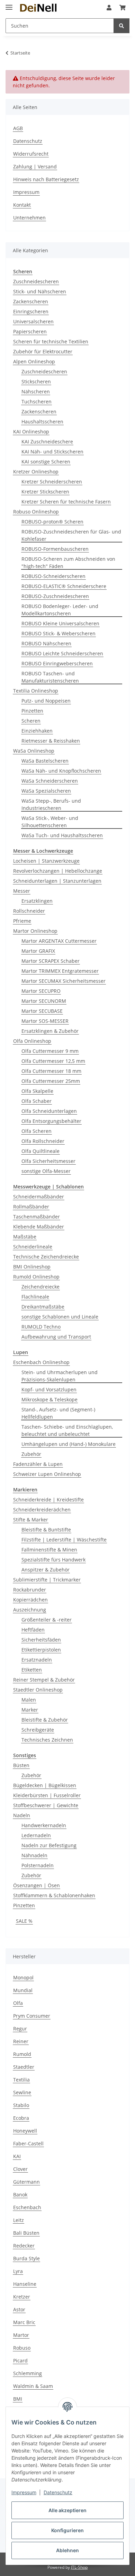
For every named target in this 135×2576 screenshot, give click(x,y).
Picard (20, 2360)
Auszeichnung (30, 1610)
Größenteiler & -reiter (47, 1620)
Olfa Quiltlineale (40, 1151)
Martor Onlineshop (35, 931)
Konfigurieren (67, 2530)
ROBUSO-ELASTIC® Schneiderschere (64, 586)
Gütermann (26, 2182)
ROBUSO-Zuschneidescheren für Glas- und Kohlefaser (71, 535)
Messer (22, 891)
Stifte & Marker (31, 1520)
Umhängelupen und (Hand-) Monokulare (69, 1444)
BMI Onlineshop (32, 1267)
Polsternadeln (38, 1865)
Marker (30, 1710)
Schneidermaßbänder (39, 1197)
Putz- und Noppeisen (46, 701)
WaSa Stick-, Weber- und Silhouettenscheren (50, 822)
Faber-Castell (28, 2143)
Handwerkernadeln (44, 1825)
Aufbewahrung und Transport (56, 1337)
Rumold (22, 2054)
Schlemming (28, 2373)
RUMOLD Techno (41, 1327)
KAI (17, 2156)
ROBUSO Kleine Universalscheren (60, 623)
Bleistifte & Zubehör (45, 1720)
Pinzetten (32, 711)
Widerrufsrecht (31, 154)
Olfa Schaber (37, 1101)
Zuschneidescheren (36, 281)
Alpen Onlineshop (34, 361)
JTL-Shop (79, 2567)
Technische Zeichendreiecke (46, 1257)
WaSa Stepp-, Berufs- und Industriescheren (51, 804)
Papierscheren (30, 331)
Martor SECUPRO (41, 991)
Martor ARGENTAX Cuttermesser (59, 941)
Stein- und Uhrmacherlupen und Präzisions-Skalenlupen (60, 1376)
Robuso (22, 2348)
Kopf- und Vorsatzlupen (49, 1389)
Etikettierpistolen (41, 1650)
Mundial (23, 1990)
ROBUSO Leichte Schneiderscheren (62, 653)
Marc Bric (24, 2322)
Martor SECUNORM (44, 1001)
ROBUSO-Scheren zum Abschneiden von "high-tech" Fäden (68, 562)
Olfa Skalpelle (37, 1091)
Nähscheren (36, 391)
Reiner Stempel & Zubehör (44, 1680)
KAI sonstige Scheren (46, 462)
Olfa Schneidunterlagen (49, 1111)
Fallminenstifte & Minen (49, 1550)
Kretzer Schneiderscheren (52, 482)
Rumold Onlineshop (36, 1277)
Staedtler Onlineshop (38, 1690)
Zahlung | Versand (35, 166)
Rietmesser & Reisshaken (51, 741)
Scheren (31, 721)
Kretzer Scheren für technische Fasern (66, 502)
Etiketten (32, 1670)
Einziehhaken (37, 731)
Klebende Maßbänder (39, 1227)
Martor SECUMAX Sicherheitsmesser (64, 981)
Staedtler (24, 2067)
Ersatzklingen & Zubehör (50, 1031)
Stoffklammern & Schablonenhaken (54, 1895)
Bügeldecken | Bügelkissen (45, 1785)
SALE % (24, 1921)
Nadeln (22, 1815)
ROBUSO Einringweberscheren (57, 663)
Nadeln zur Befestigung (49, 1845)
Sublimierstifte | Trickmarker (47, 1580)
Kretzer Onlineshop (36, 472)
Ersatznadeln (37, 1660)
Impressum (24, 2492)
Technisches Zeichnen (47, 1740)
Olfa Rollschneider (43, 1141)
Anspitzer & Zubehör (46, 1570)
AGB (18, 128)
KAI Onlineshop (31, 432)
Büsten (21, 1765)
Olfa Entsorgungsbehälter (51, 1121)
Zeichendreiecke (40, 1287)
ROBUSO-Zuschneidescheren (55, 596)
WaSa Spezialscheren (46, 791)
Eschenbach (27, 2207)
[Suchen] (121, 26)
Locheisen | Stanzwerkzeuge (46, 861)
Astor (19, 2309)
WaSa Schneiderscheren (50, 781)
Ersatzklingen (37, 901)
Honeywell (25, 2131)
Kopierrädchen (30, 1600)
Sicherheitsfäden (41, 1640)
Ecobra (21, 2118)
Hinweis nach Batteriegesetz (46, 179)
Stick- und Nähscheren (40, 291)
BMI (18, 2399)
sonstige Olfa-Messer (46, 1171)
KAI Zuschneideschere (47, 442)
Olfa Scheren (37, 1131)
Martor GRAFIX (38, 951)
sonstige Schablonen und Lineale (60, 1317)
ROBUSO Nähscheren (46, 643)
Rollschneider (29, 911)
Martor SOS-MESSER (45, 1021)
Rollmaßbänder (31, 1207)
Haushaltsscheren (42, 422)
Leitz (19, 2220)
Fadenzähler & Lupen (38, 1464)
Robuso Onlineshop (36, 512)
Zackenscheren (31, 301)
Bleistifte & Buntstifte (46, 1530)
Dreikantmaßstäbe (43, 1307)
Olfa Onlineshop (32, 1041)
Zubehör (31, 1454)
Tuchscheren (37, 401)
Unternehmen (29, 218)
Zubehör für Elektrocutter (43, 351)
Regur (20, 2029)
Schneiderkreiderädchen (42, 1510)
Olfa (18, 2003)
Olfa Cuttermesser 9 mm (50, 1051)
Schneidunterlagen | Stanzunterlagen (57, 881)
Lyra (18, 2271)
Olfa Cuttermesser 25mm (51, 1081)
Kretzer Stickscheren (45, 492)
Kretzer (22, 2297)
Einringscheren (31, 311)
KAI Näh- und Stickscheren (52, 452)
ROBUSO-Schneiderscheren (53, 576)
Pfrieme (22, 921)
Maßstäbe (25, 1237)
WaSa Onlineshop (34, 751)
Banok (20, 2195)
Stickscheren (36, 381)
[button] (109, 8)
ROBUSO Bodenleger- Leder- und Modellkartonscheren (60, 610)
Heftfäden (33, 1630)
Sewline (22, 2092)
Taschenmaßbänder (37, 1217)
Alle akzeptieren (67, 2510)
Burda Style (26, 2258)
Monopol (23, 1977)
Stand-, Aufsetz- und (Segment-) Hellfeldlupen (58, 1413)
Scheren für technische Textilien (51, 341)
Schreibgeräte (38, 1730)
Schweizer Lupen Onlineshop (47, 1474)
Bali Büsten (26, 2233)
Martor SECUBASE (42, 1011)
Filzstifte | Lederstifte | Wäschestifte (64, 1540)
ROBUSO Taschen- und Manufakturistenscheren (50, 677)
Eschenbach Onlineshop (41, 1362)
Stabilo (21, 2105)
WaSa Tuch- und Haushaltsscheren (62, 835)
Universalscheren (33, 321)
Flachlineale (35, 1297)
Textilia (21, 2080)
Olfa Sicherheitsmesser (48, 1161)
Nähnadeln (34, 1855)
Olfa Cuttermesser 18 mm (51, 1071)
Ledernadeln (36, 1835)
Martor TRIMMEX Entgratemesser (60, 971)
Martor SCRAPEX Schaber (51, 961)
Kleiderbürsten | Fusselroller (47, 1795)
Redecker (24, 2246)
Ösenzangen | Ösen (37, 1885)
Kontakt (22, 205)
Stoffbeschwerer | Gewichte (46, 1805)
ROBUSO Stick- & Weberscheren (58, 633)
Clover (20, 2169)
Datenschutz (58, 2492)
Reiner (21, 2041)
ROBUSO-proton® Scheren (52, 522)
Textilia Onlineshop (36, 691)
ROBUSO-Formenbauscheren (55, 549)
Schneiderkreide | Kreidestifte (48, 1500)
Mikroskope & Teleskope (49, 1399)
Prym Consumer (32, 2016)
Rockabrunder (30, 1590)
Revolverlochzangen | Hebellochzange (58, 871)
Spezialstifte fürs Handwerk (53, 1560)
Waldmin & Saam (33, 2386)
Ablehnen (67, 2550)
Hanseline (25, 2284)
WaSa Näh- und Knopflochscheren (61, 771)
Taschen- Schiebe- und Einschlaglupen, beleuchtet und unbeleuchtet (67, 1430)
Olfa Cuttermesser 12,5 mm (53, 1061)
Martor (21, 2335)
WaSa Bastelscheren (45, 761)
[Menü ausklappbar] (9, 4)
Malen (29, 1700)
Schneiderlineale (33, 1247)
